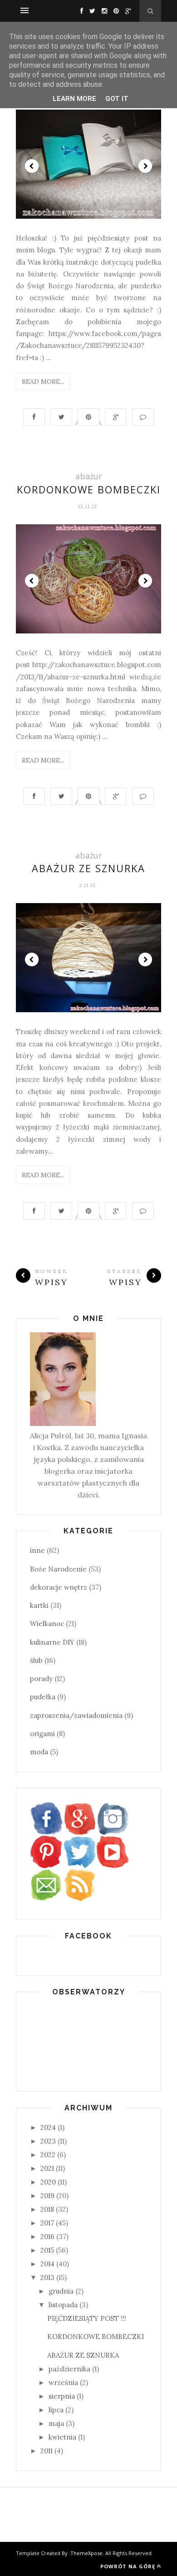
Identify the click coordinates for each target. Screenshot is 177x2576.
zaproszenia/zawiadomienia (76, 1715)
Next (145, 166)
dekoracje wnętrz (59, 1587)
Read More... (43, 382)
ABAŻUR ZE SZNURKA (88, 868)
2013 (47, 2277)
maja (56, 2423)
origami (42, 1734)
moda (39, 1752)
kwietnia (62, 2437)
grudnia (61, 2291)
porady (41, 1679)
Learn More (74, 99)
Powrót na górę (128, 2566)
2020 (48, 2182)
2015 (47, 2250)
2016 (47, 2237)
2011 (47, 2451)
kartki (39, 1605)
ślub (36, 1660)
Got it (117, 99)
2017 (47, 2223)
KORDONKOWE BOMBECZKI (89, 489)
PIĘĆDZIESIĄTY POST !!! (87, 2318)
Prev (32, 166)
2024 (48, 2127)
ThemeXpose (86, 2553)
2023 (48, 2141)
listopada (63, 2305)
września (63, 2383)
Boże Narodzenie (58, 1569)
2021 (47, 2168)
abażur (89, 476)
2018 (47, 2209)
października (69, 2369)
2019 (47, 2196)
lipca (56, 2410)
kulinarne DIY (52, 1642)
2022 (48, 2155)
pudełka (43, 1697)
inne (37, 1550)
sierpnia (62, 2396)
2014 (47, 2264)
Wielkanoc (47, 1624)
